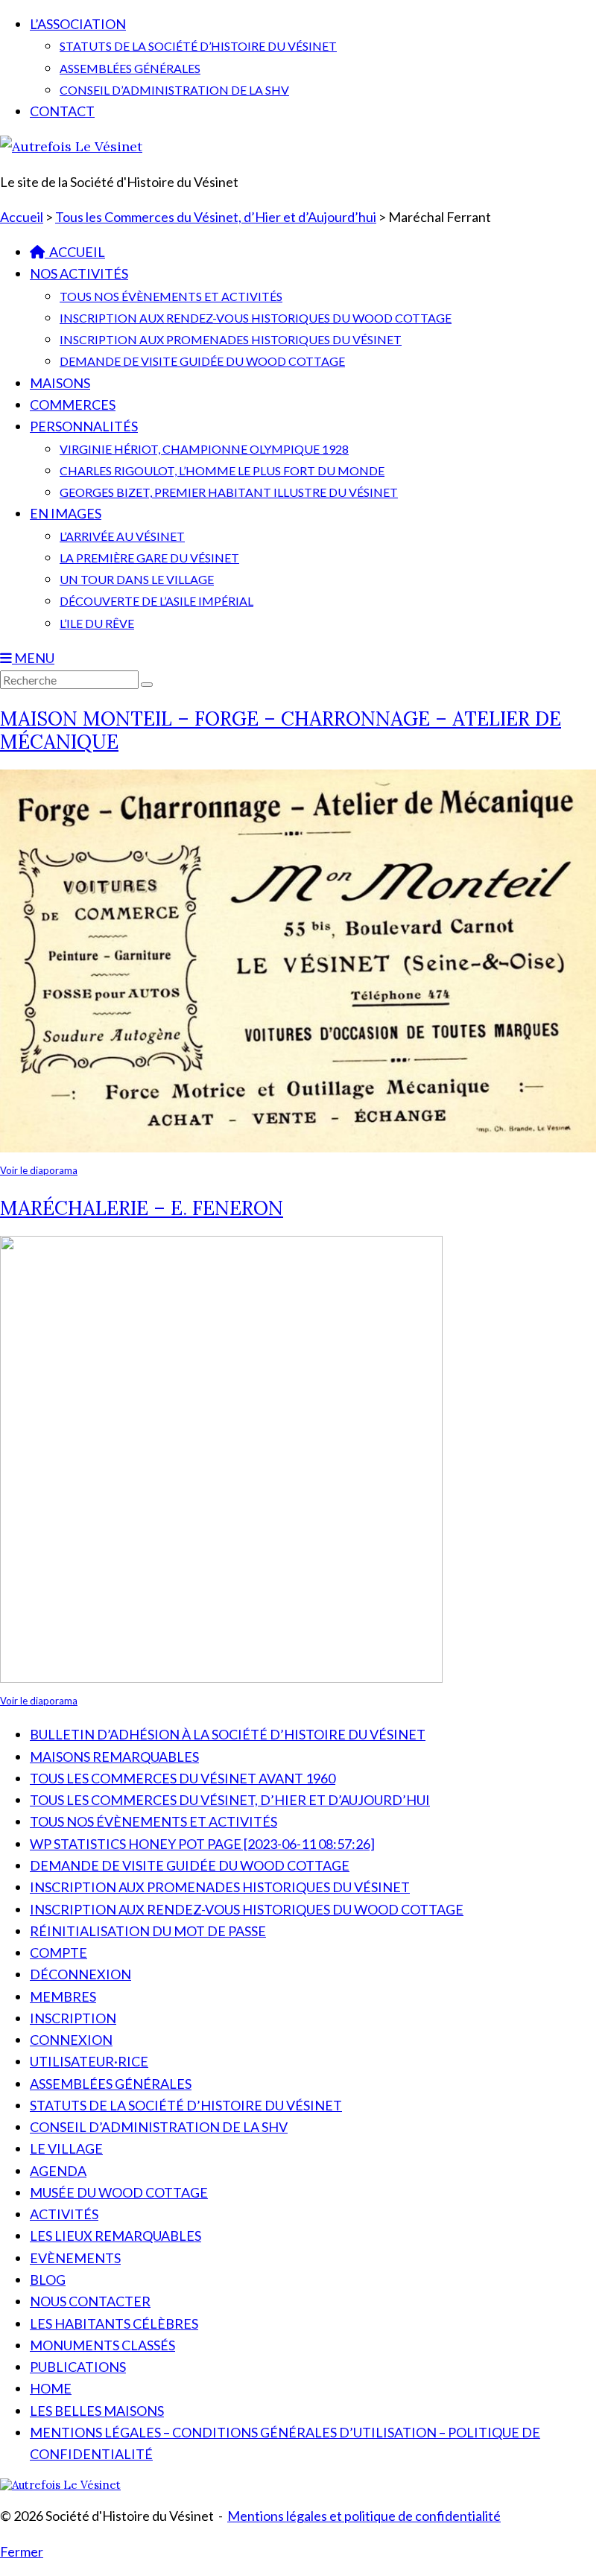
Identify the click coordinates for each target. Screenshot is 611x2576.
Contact (62, 111)
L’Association (78, 24)
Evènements (75, 2258)
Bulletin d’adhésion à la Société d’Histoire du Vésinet (228, 1734)
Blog (48, 2280)
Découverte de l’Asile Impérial (156, 601)
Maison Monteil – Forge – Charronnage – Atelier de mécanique (281, 730)
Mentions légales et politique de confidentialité (364, 2516)
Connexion (71, 2040)
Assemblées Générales (130, 68)
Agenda (58, 2171)
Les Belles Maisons (97, 2411)
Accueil (75, 252)
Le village (66, 2148)
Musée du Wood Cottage (119, 2192)
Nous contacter (90, 2301)
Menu (33, 658)
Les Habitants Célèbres (114, 2323)
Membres (63, 1996)
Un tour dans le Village (137, 579)
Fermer (22, 2551)
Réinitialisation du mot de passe (148, 1931)
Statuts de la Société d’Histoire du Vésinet (198, 46)
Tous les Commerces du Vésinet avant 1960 (183, 1778)
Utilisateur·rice (89, 2061)
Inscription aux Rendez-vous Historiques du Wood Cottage (256, 318)
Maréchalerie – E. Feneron (142, 1208)
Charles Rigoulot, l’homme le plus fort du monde (222, 470)
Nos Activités (79, 273)
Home (51, 2388)
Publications (78, 2367)
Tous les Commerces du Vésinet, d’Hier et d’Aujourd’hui (230, 1800)
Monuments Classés (102, 2345)
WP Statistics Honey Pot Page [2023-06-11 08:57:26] (202, 1844)
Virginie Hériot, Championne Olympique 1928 (204, 449)
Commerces (73, 405)
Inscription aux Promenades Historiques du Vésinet (231, 339)
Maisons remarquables (114, 1757)
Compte (58, 1952)
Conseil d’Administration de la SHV (174, 90)
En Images (66, 513)
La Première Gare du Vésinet (149, 558)
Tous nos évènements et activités (171, 296)
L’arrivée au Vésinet (122, 536)
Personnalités (84, 426)
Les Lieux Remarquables (115, 2236)
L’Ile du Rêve (97, 623)
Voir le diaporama (39, 1170)
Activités (64, 2214)
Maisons (60, 383)
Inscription (73, 2018)
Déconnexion (80, 1974)
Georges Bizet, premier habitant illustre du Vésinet (229, 492)
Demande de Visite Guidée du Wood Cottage (202, 361)
